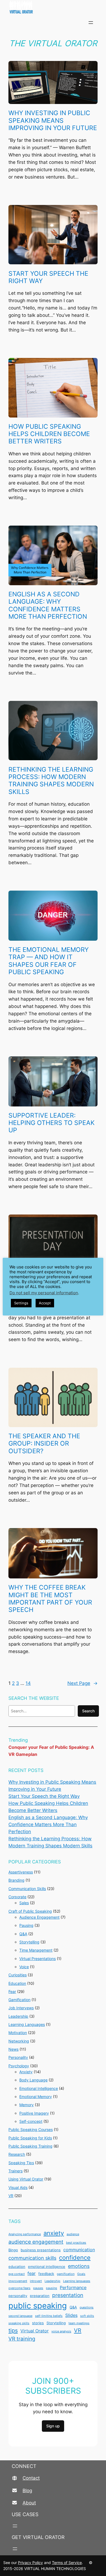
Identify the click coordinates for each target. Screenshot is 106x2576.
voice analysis (61, 2331)
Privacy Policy (30, 2563)
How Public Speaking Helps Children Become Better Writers (49, 434)
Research (17, 2154)
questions (87, 2307)
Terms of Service (67, 2563)
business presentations (41, 2250)
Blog (27, 2491)
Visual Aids (18, 2187)
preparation (40, 2296)
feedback (46, 2274)
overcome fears (19, 2288)
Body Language (33, 2080)
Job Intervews (21, 2008)
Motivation (18, 2033)
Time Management (36, 1950)
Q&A (23, 1934)
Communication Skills (27, 1889)
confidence (75, 2258)
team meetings (79, 2323)
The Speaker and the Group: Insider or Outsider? (44, 1443)
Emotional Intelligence (39, 2088)
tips (13, 2330)
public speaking (38, 2306)
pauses (38, 2288)
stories (38, 2323)
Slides (71, 2315)
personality (18, 2296)
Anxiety (26, 2072)
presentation (68, 2295)
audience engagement (36, 2242)
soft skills (87, 2316)
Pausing (26, 1925)
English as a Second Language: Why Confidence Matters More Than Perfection (48, 605)
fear (32, 2273)
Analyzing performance (25, 2234)
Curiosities (18, 1975)
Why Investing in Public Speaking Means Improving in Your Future (53, 120)
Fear (12, 1991)
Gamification (19, 2000)
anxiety (54, 2233)
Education (17, 1983)
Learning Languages (27, 2024)
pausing (52, 2288)
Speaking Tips (21, 2163)
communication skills (32, 2258)
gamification (66, 2274)
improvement (18, 2281)
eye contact (17, 2274)
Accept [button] (45, 1303)
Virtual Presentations (38, 1959)
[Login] (104, 23)
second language (20, 2316)
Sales (24, 1903)
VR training (22, 2339)
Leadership (18, 2016)
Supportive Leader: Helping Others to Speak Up (52, 1123)
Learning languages (77, 2281)
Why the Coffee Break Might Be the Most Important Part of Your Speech (50, 1598)
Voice (24, 1967)
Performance (73, 2288)
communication (79, 2250)
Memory (26, 2105)
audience (73, 2234)
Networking (19, 2041)
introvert (36, 2281)
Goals (81, 2274)
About (29, 2503)
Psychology (19, 2066)
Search (88, 1711)
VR (11, 2196)
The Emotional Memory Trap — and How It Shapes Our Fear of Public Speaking (49, 961)
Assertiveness (21, 1872)
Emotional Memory (36, 2097)
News (13, 2049)
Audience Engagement (39, 1917)
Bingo (13, 2250)
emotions (79, 2266)
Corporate (17, 1897)
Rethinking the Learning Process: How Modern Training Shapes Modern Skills (51, 781)
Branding (16, 1880)
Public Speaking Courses (31, 2129)
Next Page (82, 1683)
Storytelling (29, 1942)
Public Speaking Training (30, 2146)
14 (28, 1683)
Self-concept (31, 2121)
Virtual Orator (35, 2331)
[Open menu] (91, 23)
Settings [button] (21, 1303)
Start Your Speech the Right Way (48, 277)
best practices (76, 2243)
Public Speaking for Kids (30, 2138)
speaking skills (19, 2323)
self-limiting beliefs (49, 2316)
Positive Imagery (34, 2113)
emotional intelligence (47, 2267)
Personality (18, 2057)
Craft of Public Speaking (30, 1911)
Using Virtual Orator (26, 2179)
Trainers (15, 2171)
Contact (31, 2478)
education (17, 2267)
